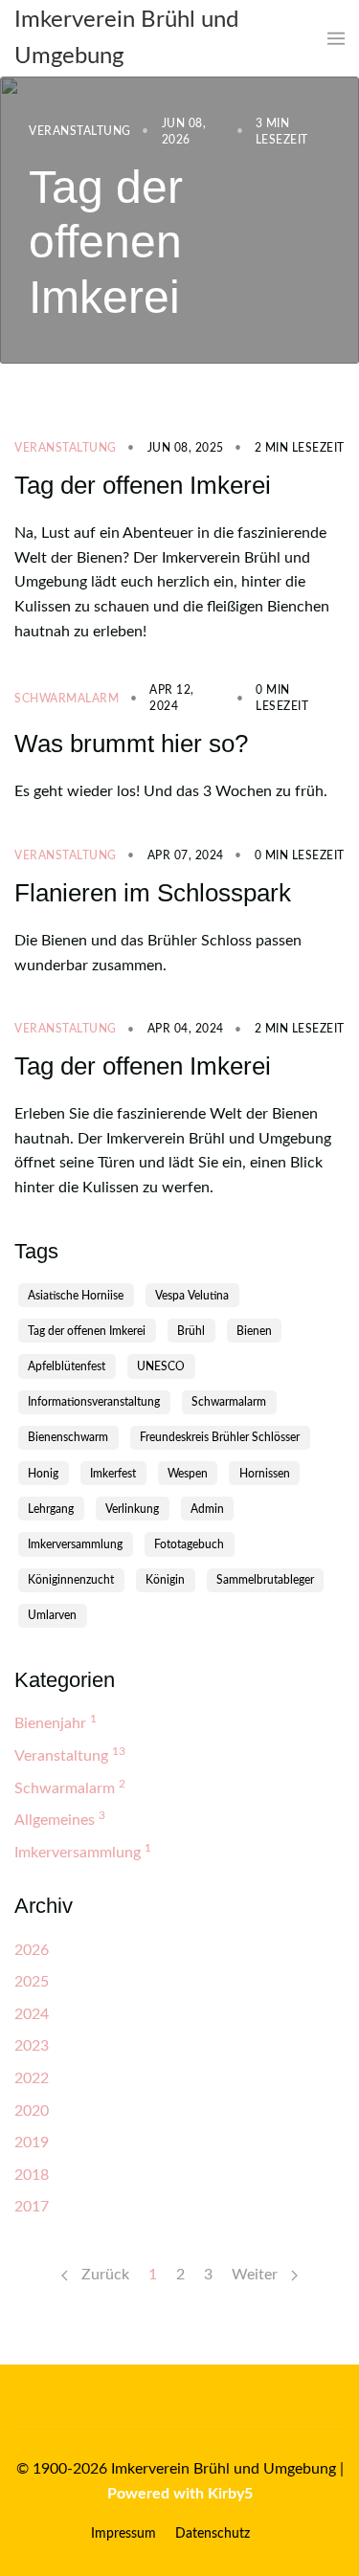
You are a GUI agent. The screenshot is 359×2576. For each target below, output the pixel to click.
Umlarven (52, 1615)
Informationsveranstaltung (94, 1402)
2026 (32, 1950)
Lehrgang (51, 1509)
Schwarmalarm (67, 699)
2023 (32, 2046)
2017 (32, 2207)
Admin (207, 1509)
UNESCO (161, 1366)
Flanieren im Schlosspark (153, 893)
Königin (165, 1580)
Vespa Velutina (192, 1296)
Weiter (257, 2275)
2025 (32, 1982)
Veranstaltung (80, 131)
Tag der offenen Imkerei (106, 241)
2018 (32, 2175)
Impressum (123, 2534)
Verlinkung (132, 1509)
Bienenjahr (56, 1722)
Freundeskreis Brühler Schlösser (220, 1437)
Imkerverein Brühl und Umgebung (126, 38)
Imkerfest (113, 1474)
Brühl (191, 1331)
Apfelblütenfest (67, 1366)
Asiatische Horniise (76, 1296)
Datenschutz (213, 2534)
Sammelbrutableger (265, 1580)
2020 (32, 2111)
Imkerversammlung (75, 1544)
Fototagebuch (189, 1544)
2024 (32, 2014)
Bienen (254, 1331)
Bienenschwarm (68, 1437)
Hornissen (265, 1474)
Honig (43, 1474)
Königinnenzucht (71, 1580)
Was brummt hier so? (131, 744)
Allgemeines (60, 1819)
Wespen (188, 1474)
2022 (32, 2078)
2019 (32, 2143)
